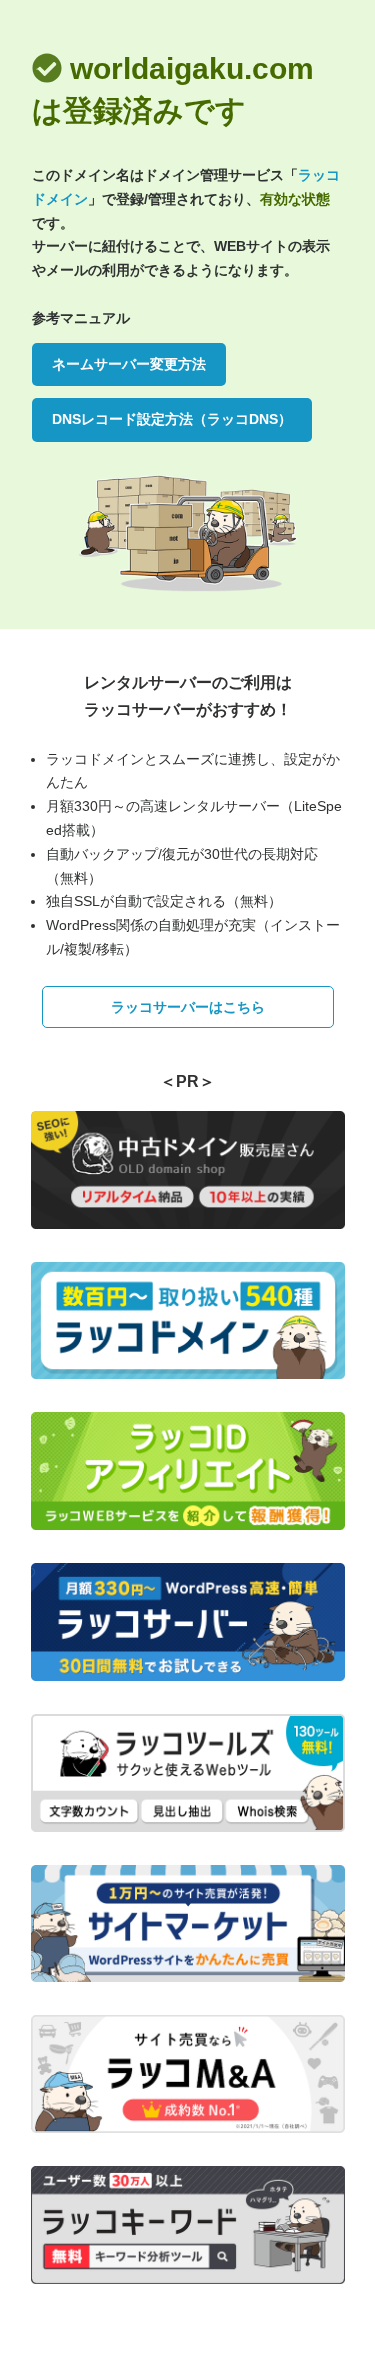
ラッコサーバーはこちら (188, 1007)
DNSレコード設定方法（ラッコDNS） (172, 419)
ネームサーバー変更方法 (129, 364)
